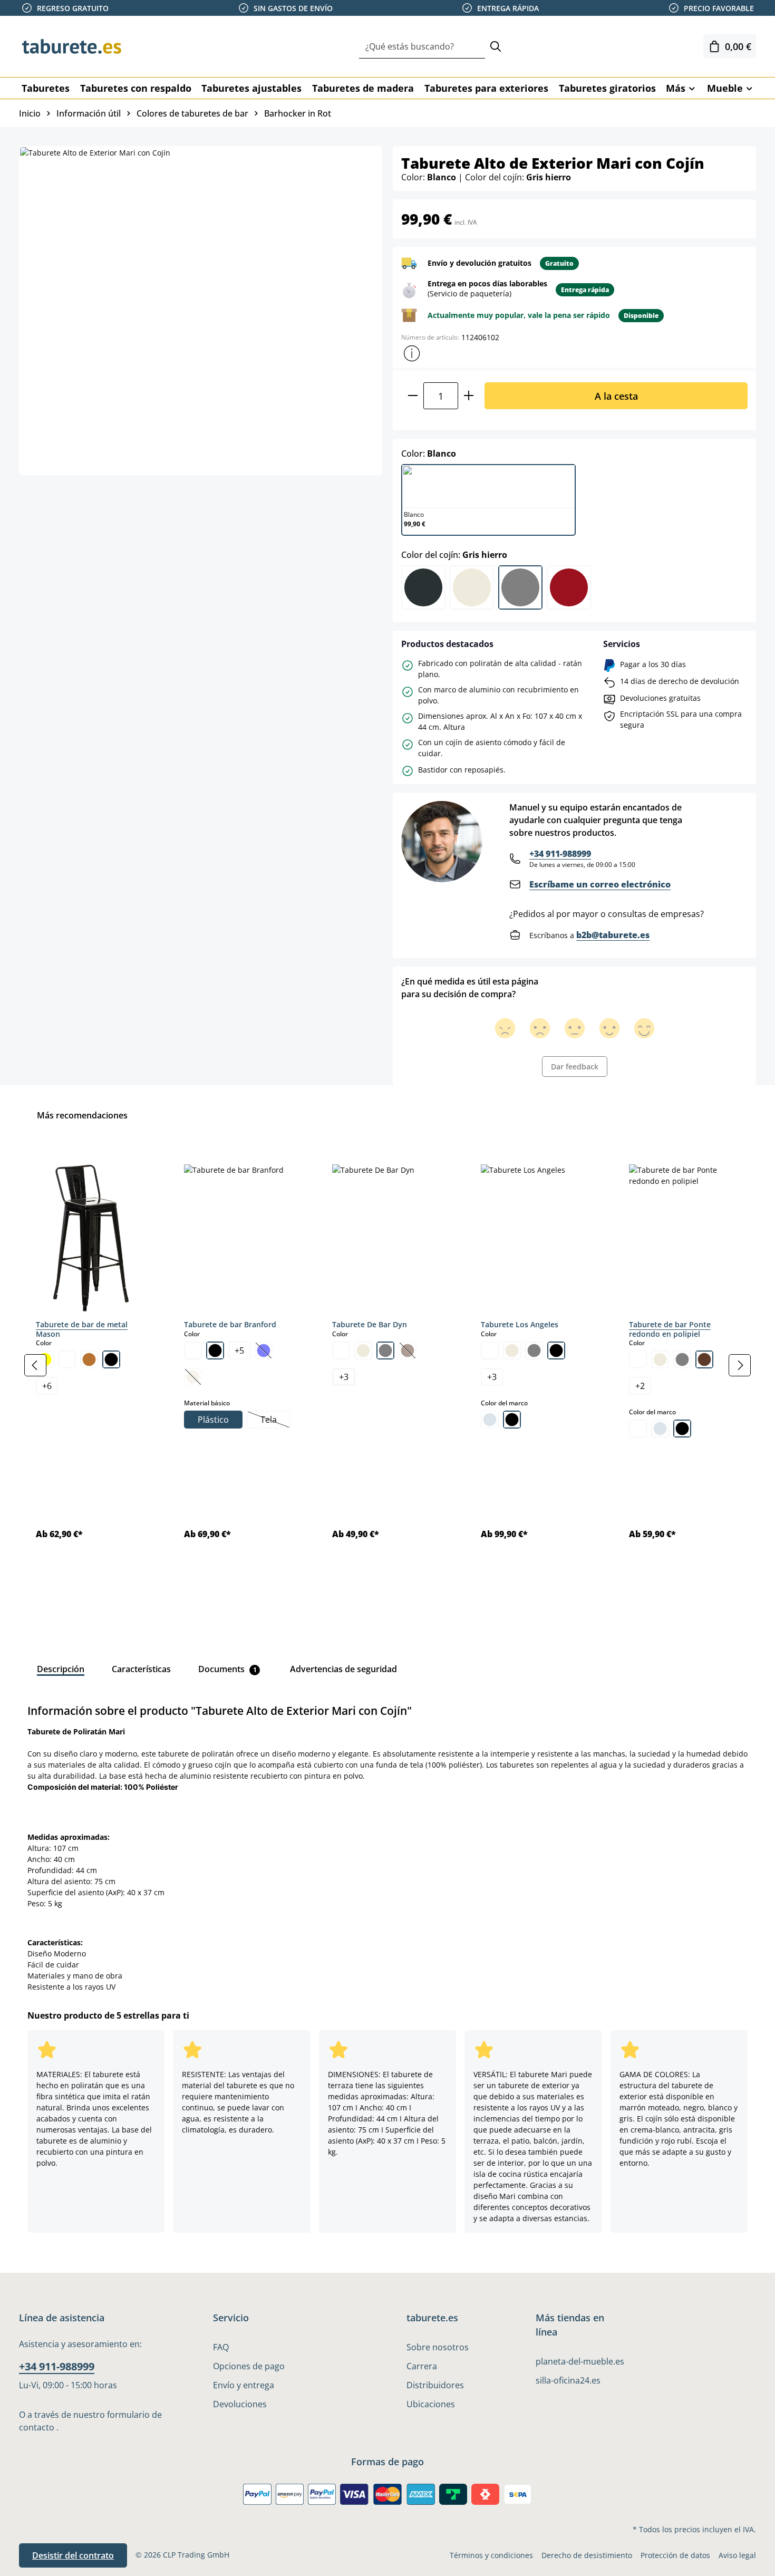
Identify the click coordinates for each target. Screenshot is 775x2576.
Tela (275, 1421)
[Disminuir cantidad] (413, 396)
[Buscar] (496, 47)
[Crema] (363, 1350)
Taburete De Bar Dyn (370, 1324)
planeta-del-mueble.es (580, 2361)
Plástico (213, 1420)
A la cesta (616, 396)
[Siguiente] (740, 1365)
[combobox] (422, 47)
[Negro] (111, 1359)
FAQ (221, 2347)
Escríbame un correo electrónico (600, 884)
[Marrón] (704, 1359)
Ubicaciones (431, 2404)
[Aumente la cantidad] (469, 396)
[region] (387, 1365)
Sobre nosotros (438, 2347)
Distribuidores (435, 2385)
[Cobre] (89, 1359)
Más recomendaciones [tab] (82, 1115)
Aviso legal (737, 2555)
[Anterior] (35, 1365)
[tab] (61, 1669)
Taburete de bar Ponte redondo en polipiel (670, 1329)
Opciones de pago (249, 2366)
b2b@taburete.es (613, 935)
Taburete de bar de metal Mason (82, 1329)
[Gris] (385, 1350)
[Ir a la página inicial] (72, 46)
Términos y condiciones (491, 2555)
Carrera (422, 2366)
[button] (412, 353)
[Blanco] (67, 1359)
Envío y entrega (244, 2385)
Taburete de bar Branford (230, 1324)
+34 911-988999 (560, 854)
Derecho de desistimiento (587, 2555)
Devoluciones (240, 2404)
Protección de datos (675, 2555)
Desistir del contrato (73, 2555)
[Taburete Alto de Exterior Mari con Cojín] (200, 311)
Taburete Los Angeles (520, 1324)
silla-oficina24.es (568, 2380)
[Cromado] (490, 1420)
